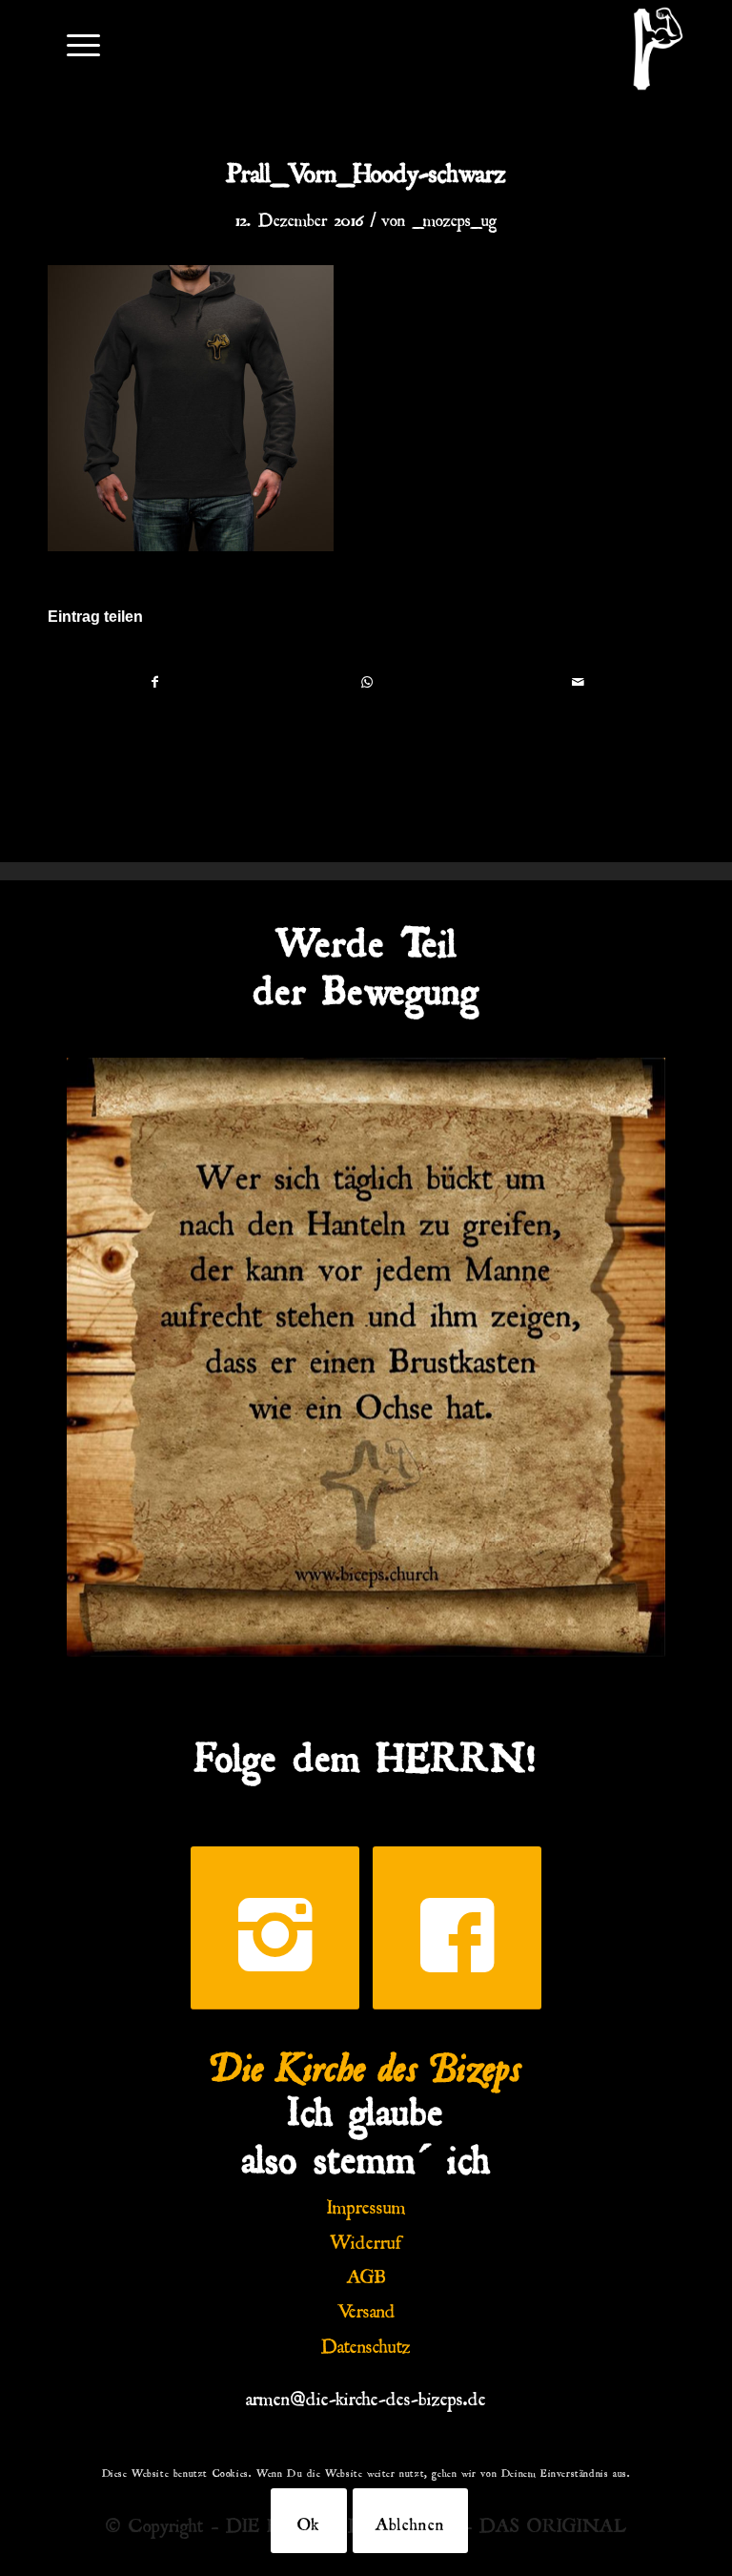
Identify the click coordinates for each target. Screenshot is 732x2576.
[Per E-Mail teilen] (578, 681)
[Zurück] (110, 1357)
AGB (366, 2273)
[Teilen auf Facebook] (154, 681)
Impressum (366, 2203)
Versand (366, 2307)
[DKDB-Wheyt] (658, 49)
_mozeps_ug (455, 216)
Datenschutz (366, 2342)
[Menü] (74, 44)
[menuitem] (74, 44)
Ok (309, 2521)
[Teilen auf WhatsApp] (366, 681)
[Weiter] (622, 1357)
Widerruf (366, 2238)
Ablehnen (410, 2521)
